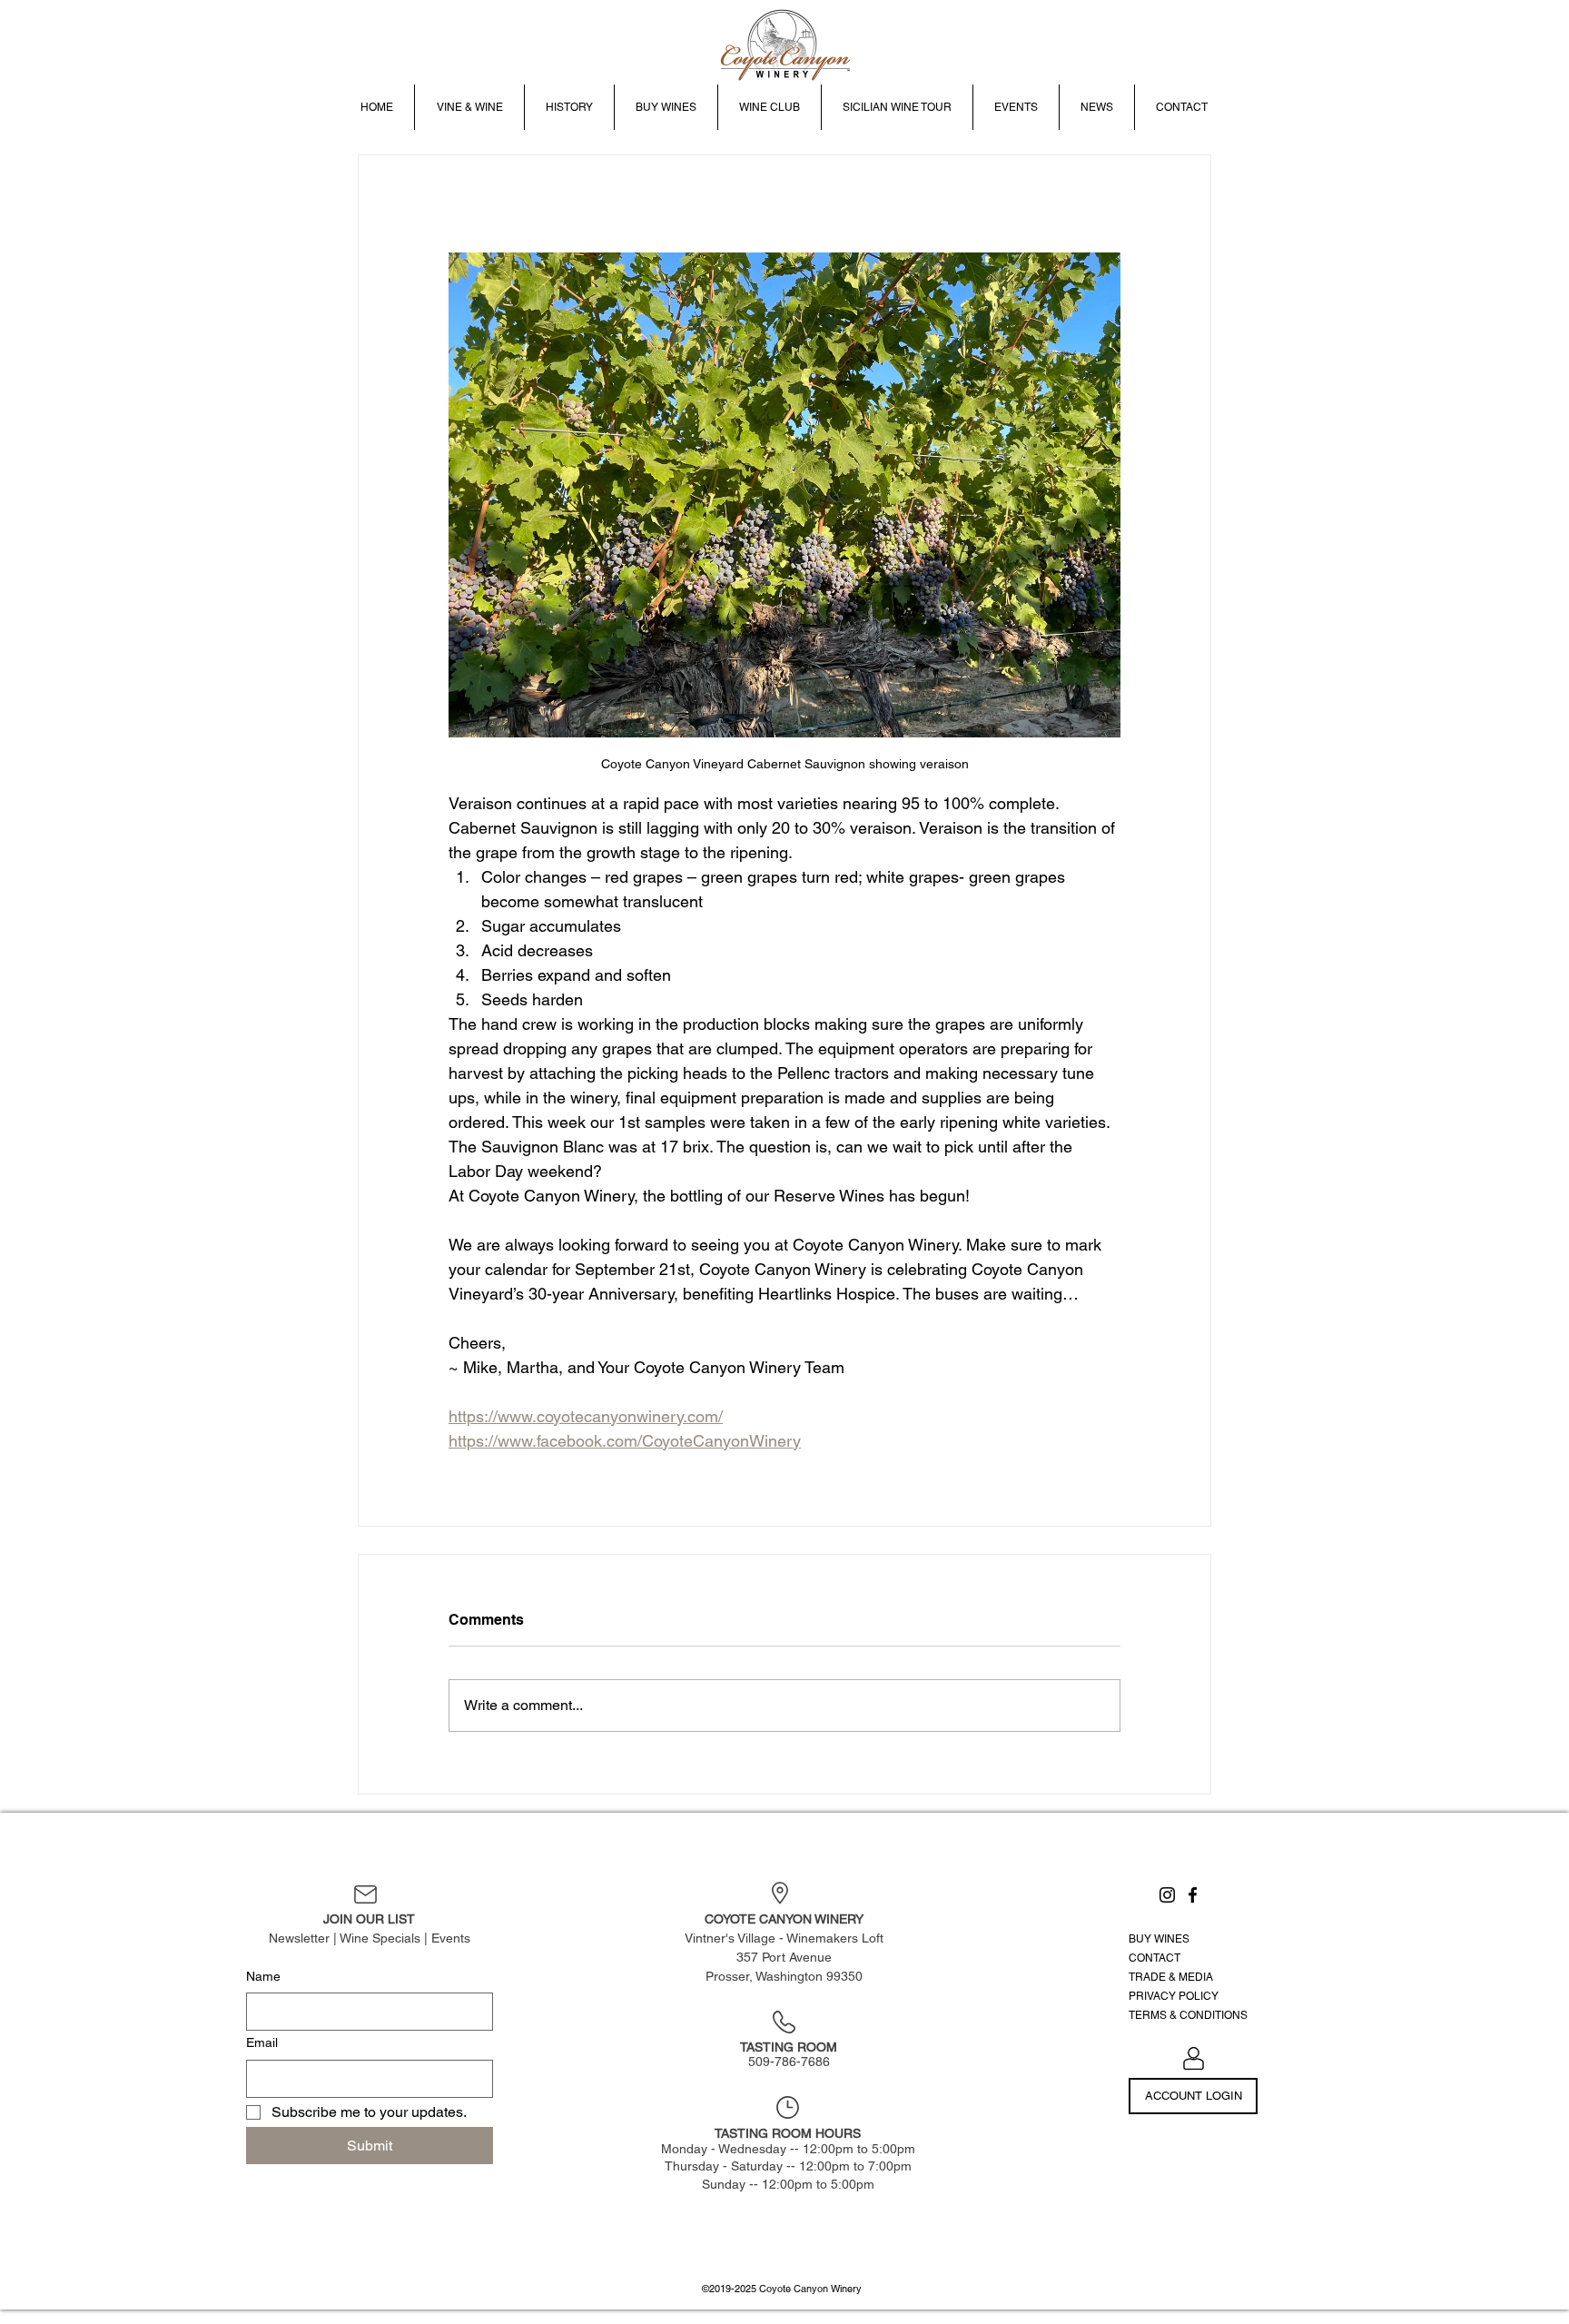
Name (263, 1976)
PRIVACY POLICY (1174, 1996)
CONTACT (1155, 1958)
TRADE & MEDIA (1171, 1977)
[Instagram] (1167, 1895)
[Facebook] (1193, 1895)
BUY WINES (1159, 1939)
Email (262, 2042)
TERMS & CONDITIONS (1188, 2015)
